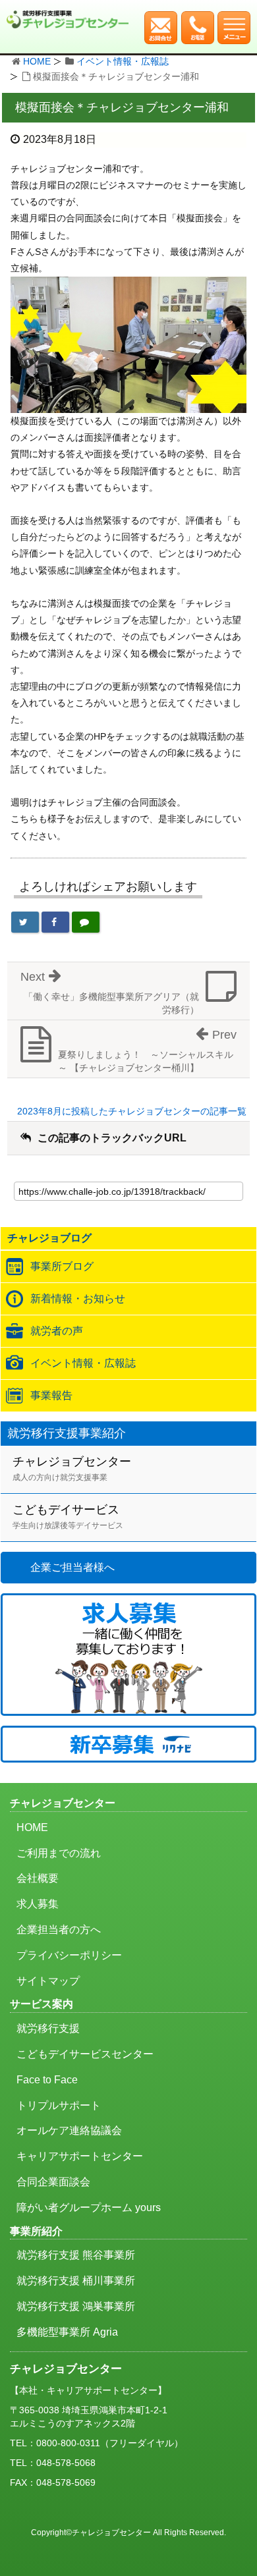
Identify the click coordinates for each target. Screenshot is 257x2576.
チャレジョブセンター (72, 1468)
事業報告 (51, 1395)
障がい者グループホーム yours (89, 2207)
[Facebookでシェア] (55, 922)
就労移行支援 (48, 2028)
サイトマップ (48, 1981)
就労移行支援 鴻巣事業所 (76, 2306)
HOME (37, 61)
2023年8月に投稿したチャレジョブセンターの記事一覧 (132, 1111)
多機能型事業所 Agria (67, 2332)
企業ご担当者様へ (72, 1567)
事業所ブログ (62, 1266)
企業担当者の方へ (59, 1930)
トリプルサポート (59, 2105)
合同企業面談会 (53, 2182)
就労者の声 (57, 1331)
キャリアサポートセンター (80, 2156)
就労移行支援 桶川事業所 (76, 2281)
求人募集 (38, 1904)
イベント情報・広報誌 (123, 61)
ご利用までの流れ (59, 1853)
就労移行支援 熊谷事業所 (76, 2255)
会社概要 (38, 1878)
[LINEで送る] (86, 922)
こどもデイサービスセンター (85, 2054)
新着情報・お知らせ (78, 1299)
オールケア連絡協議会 (69, 2130)
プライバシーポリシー (69, 1955)
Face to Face (47, 2080)
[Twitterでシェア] (25, 922)
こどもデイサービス (68, 1517)
